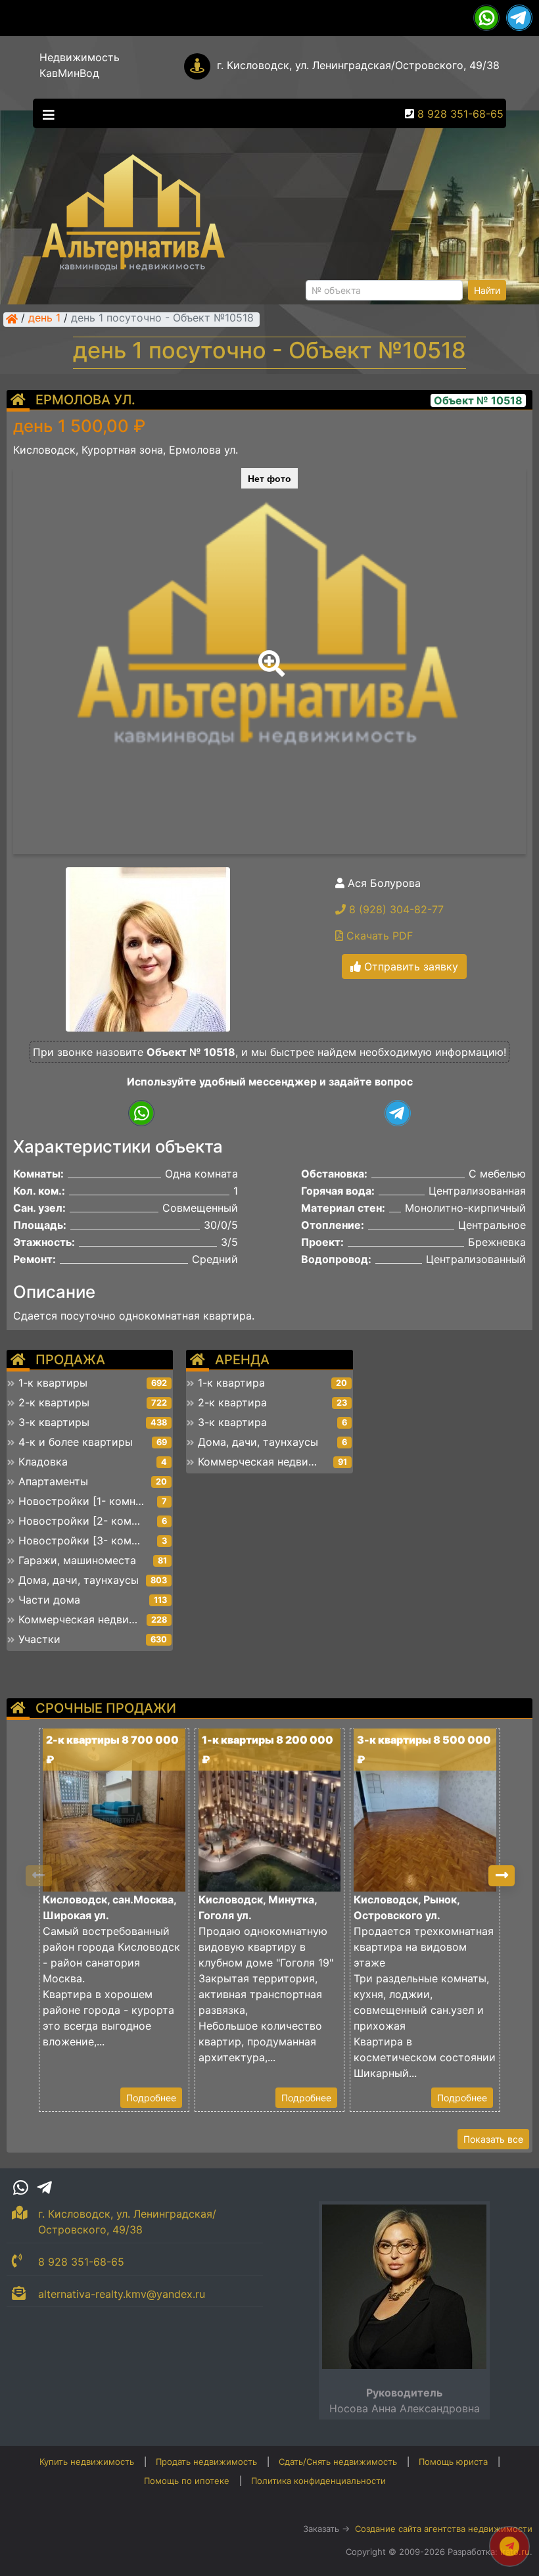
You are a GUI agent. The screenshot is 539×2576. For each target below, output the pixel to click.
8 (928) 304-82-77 (395, 909)
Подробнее (151, 2098)
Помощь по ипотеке (187, 2481)
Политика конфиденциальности (318, 2481)
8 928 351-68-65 (460, 114)
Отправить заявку (410, 966)
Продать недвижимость (206, 2462)
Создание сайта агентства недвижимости (444, 2529)
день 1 (44, 319)
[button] (269, 654)
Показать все (493, 2139)
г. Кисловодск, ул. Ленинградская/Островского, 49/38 (358, 65)
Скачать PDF (378, 936)
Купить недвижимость (87, 2462)
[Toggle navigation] (45, 114)
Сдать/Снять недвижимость (338, 2462)
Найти (487, 290)
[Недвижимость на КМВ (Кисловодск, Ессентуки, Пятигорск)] (12, 319)
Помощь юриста (453, 2462)
